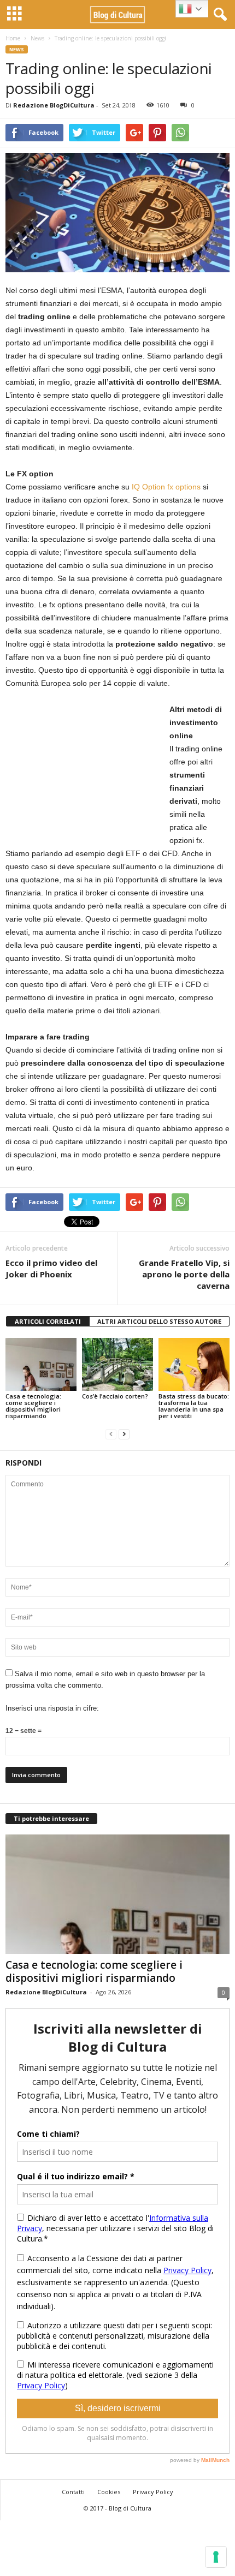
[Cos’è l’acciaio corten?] (117, 1364)
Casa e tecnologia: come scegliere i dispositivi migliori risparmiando (33, 1406)
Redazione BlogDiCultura (54, 105)
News (37, 38)
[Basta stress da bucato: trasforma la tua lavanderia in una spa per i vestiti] (194, 1364)
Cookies (109, 2492)
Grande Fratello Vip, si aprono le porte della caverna (184, 1274)
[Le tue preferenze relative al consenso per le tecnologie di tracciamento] (216, 2557)
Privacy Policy (153, 2492)
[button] (218, 15)
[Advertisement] (87, 771)
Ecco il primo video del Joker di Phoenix (51, 1268)
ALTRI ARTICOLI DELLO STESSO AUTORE (159, 1321)
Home (13, 38)
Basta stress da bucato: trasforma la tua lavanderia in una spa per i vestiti (194, 1406)
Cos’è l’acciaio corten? (115, 1396)
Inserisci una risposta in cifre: (52, 1708)
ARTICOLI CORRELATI (48, 1321)
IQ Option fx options (166, 487)
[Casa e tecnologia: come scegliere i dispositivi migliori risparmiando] (41, 1364)
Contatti (73, 2492)
